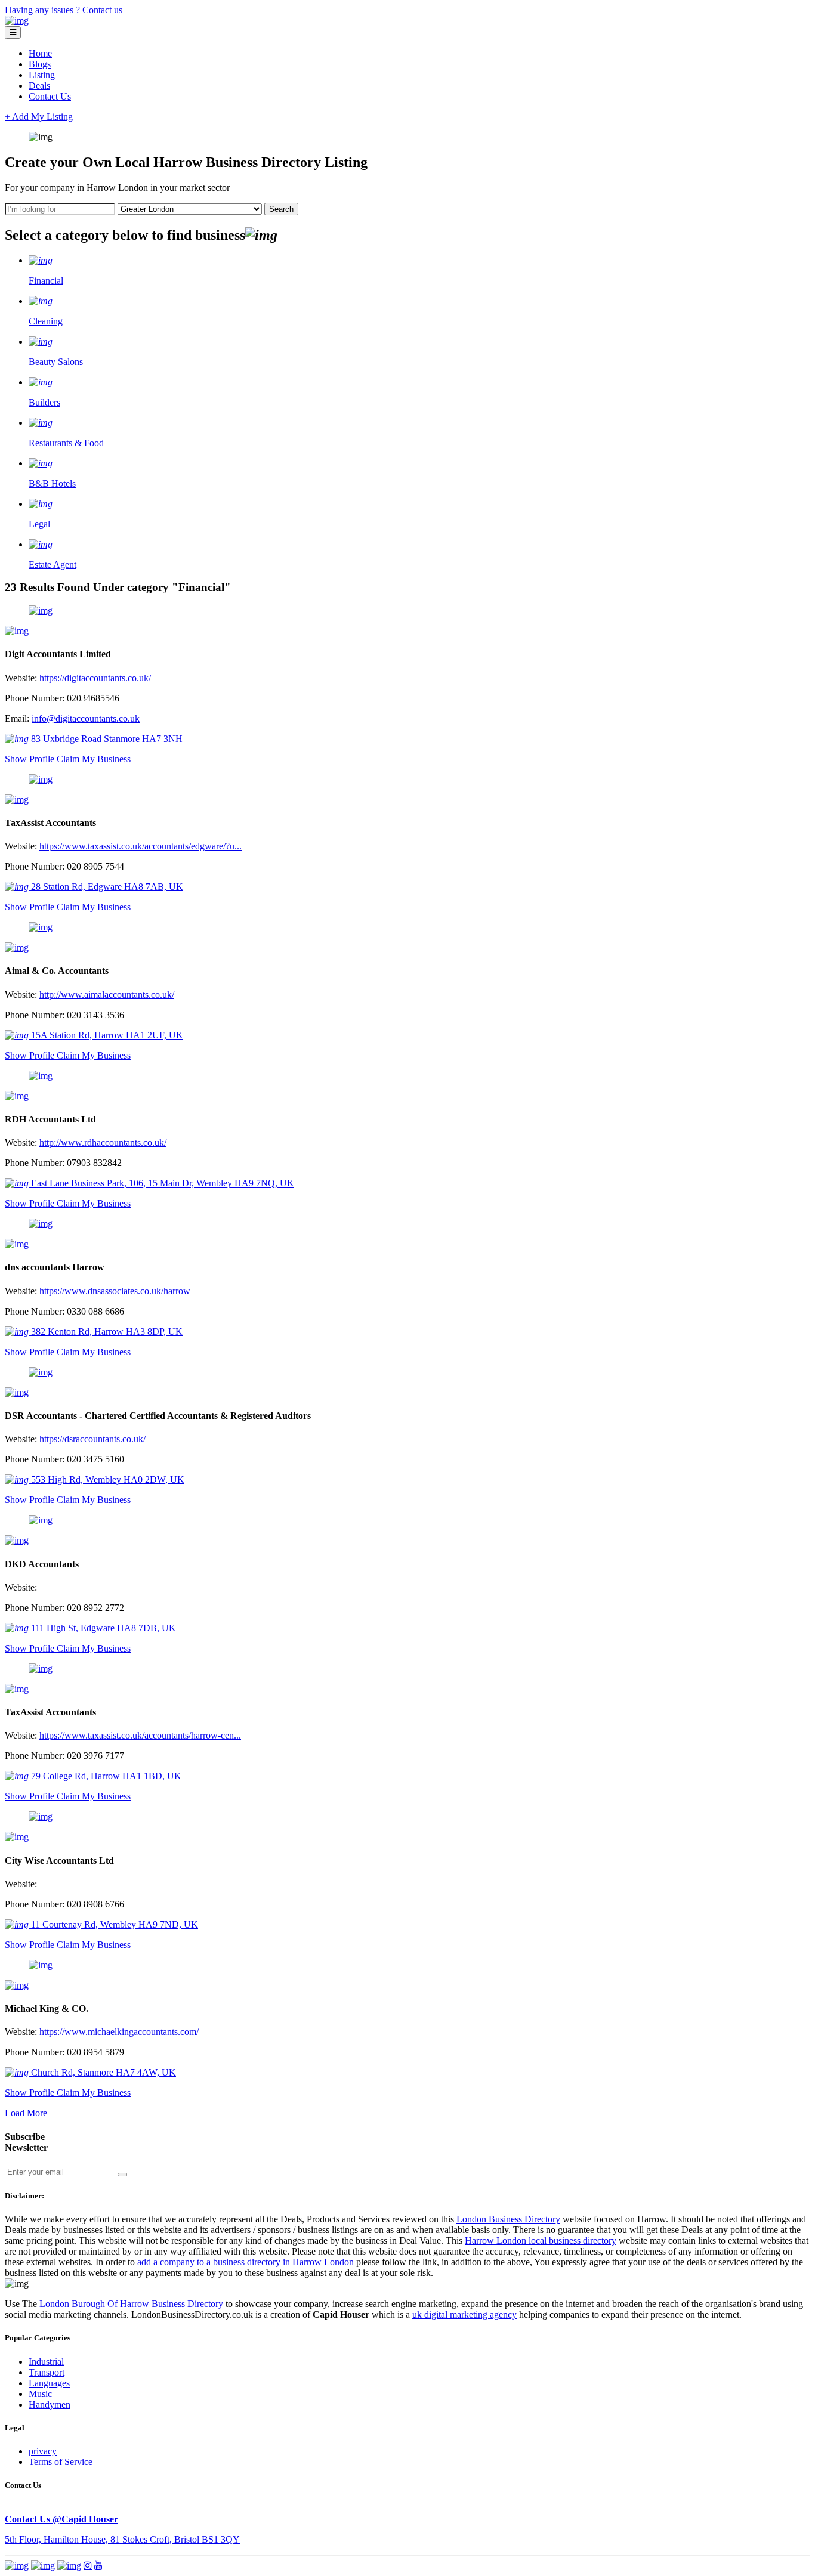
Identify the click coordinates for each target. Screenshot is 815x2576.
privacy (43, 2451)
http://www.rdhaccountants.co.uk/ (103, 1142)
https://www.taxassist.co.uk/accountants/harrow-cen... (140, 1735)
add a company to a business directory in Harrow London (246, 2262)
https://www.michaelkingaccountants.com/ (119, 2032)
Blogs (40, 64)
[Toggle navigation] (13, 33)
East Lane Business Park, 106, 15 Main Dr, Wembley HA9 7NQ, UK (161, 1183)
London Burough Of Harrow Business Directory (131, 2304)
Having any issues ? (44, 10)
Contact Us (50, 96)
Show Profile (31, 759)
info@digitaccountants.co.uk (86, 718)
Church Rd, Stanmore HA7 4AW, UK (102, 2072)
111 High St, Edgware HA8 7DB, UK (102, 1628)
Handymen (50, 2405)
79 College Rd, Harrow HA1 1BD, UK (105, 1776)
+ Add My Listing (39, 117)
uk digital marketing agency (464, 2314)
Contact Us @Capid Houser (61, 2519)
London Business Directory (508, 2219)
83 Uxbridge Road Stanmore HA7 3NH (106, 739)
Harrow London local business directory (541, 2241)
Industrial (46, 2362)
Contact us (102, 10)
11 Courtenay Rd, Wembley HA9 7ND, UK (113, 1924)
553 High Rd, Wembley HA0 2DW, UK (106, 1479)
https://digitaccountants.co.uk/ (95, 678)
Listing (42, 75)
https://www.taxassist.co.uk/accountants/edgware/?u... (141, 846)
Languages (49, 2383)
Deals (39, 86)
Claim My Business (94, 759)
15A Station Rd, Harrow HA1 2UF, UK (106, 1035)
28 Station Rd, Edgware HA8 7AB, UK (106, 887)
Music (40, 2394)
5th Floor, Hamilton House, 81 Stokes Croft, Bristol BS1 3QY (122, 2539)
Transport (47, 2372)
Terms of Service (61, 2462)
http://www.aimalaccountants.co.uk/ (107, 995)
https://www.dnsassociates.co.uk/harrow (115, 1291)
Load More (26, 2113)
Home (40, 53)
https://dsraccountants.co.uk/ (92, 1439)
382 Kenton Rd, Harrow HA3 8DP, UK (106, 1332)
